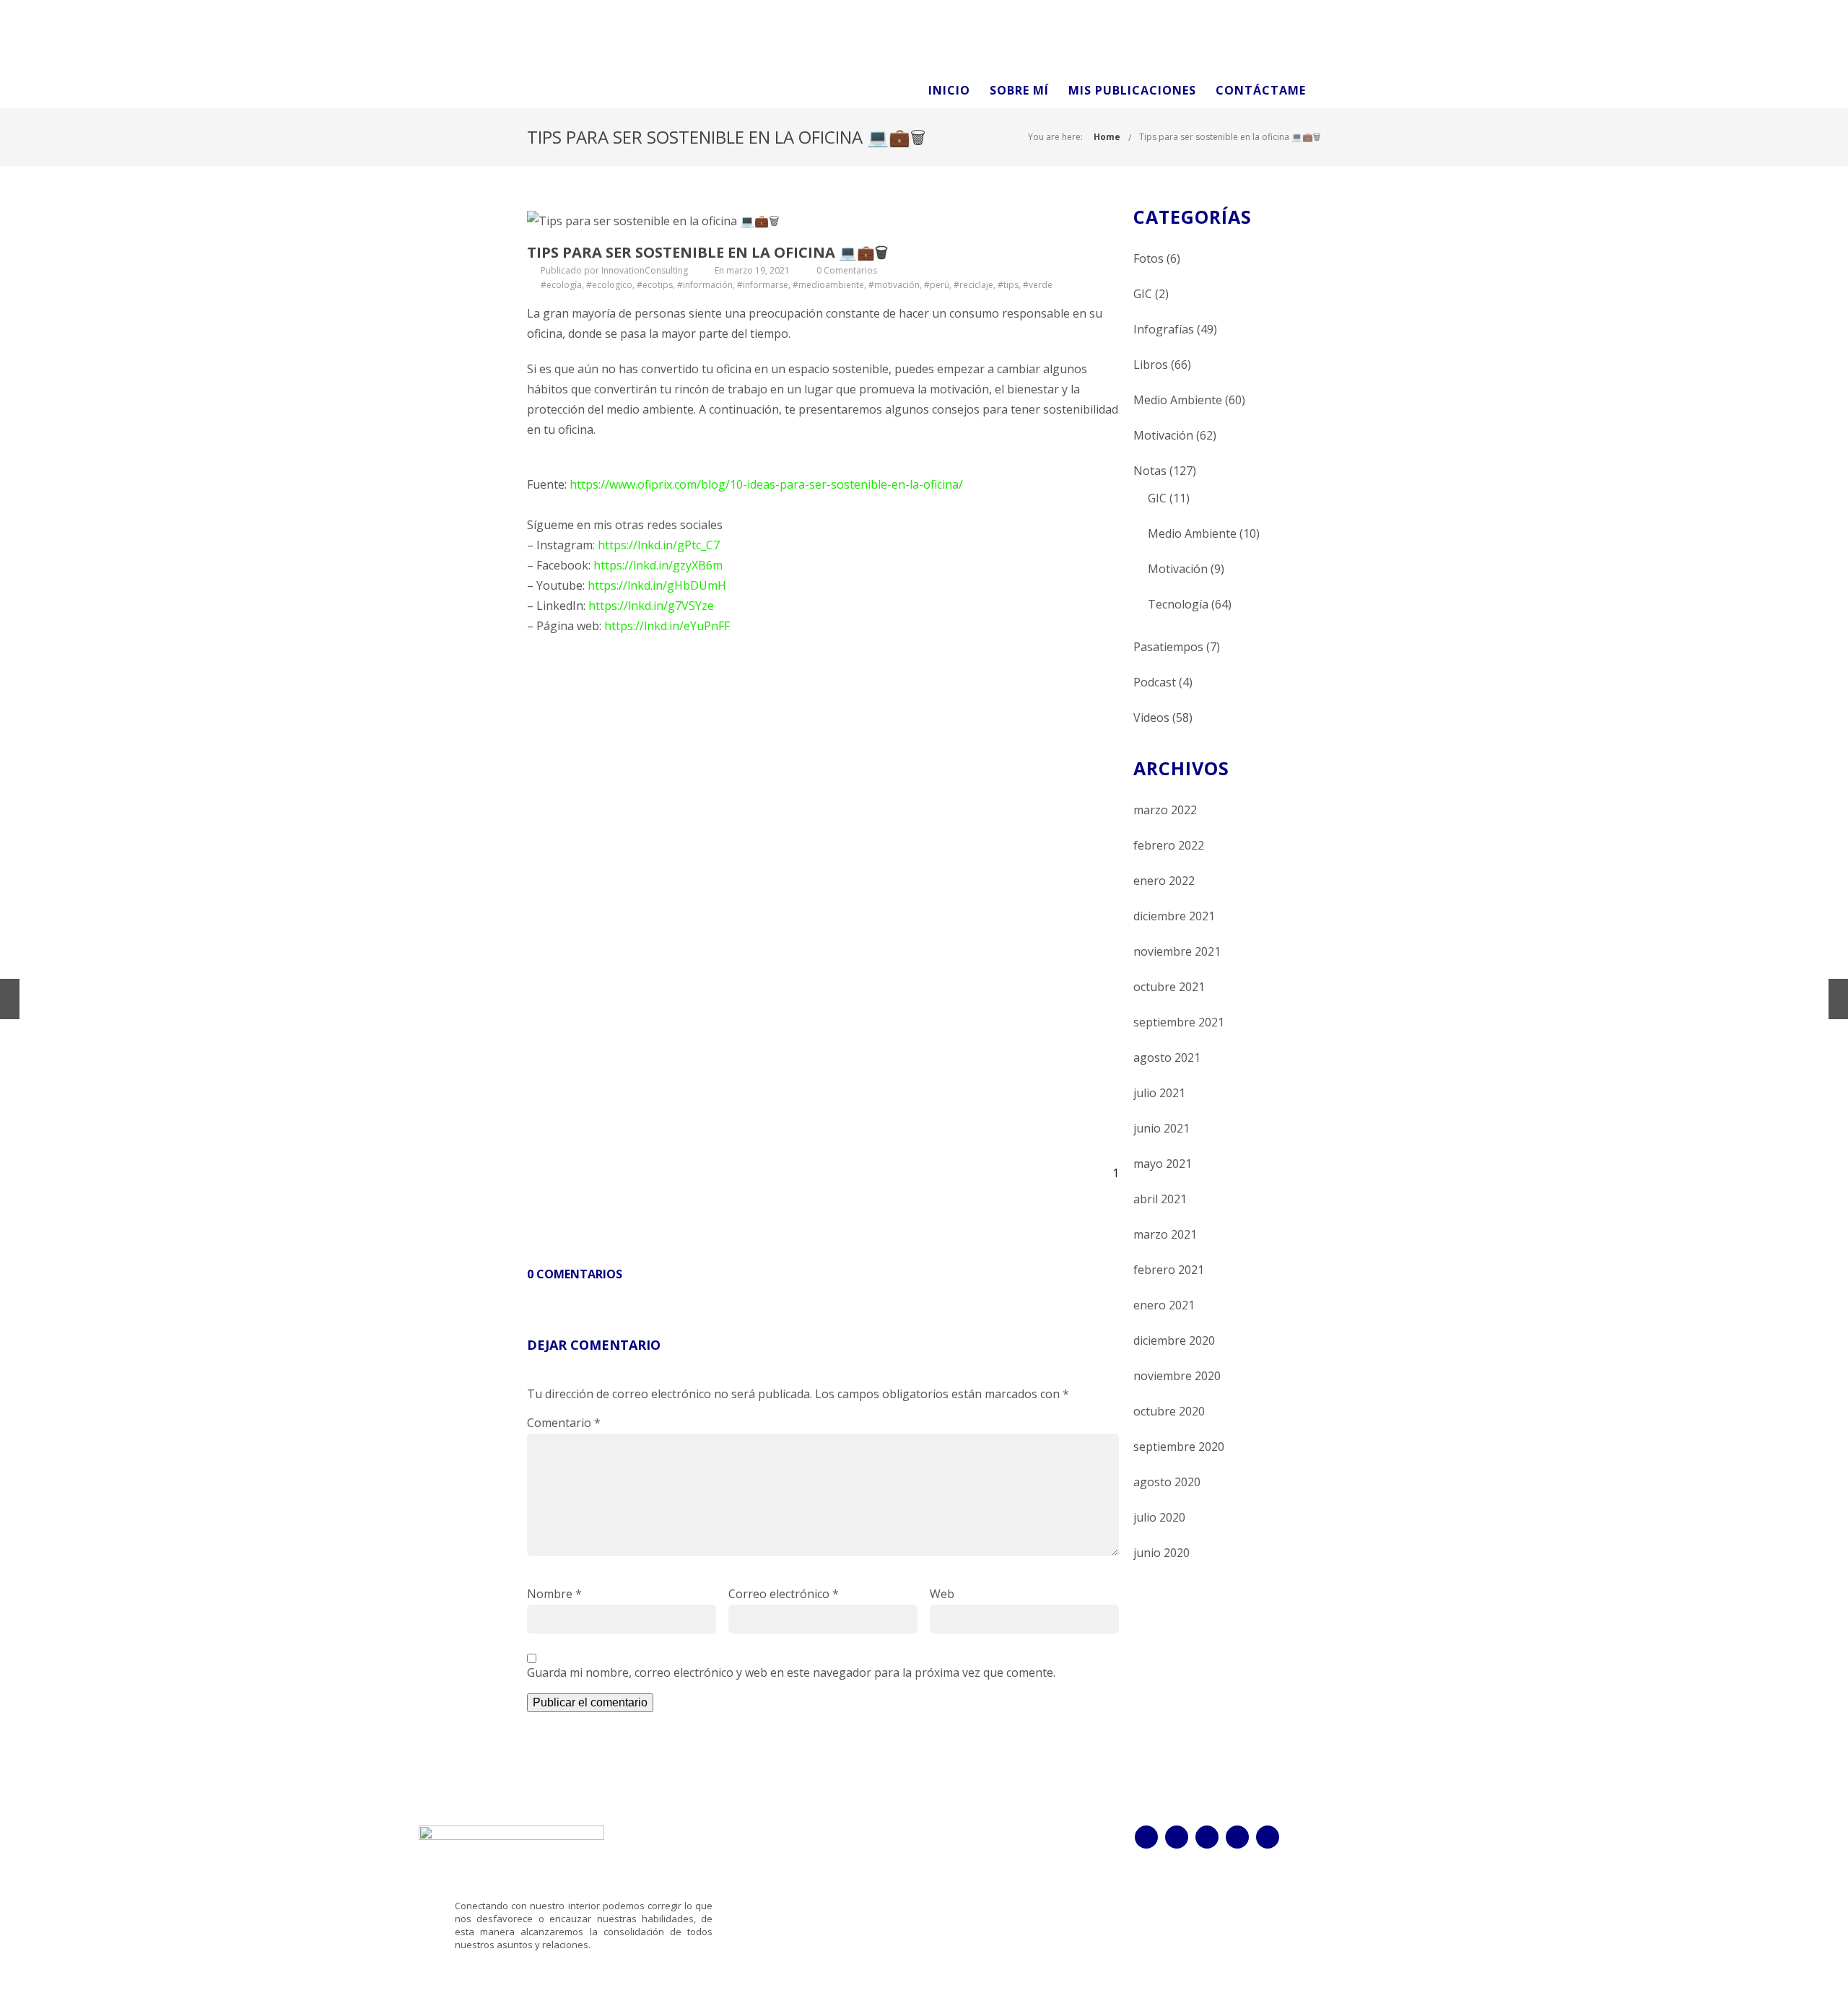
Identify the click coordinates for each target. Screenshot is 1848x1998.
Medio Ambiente (1178, 400)
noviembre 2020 (1177, 1376)
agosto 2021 (1167, 1057)
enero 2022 (1164, 881)
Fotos (1149, 258)
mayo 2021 (1163, 1164)
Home (1107, 137)
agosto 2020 (1167, 1482)
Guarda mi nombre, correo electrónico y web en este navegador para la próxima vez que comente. (791, 1672)
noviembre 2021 (1177, 951)
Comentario (564, 1423)
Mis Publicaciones (1132, 90)
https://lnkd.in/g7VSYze (651, 606)
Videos (1151, 717)
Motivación (1163, 435)
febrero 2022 (1169, 845)
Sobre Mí (1019, 90)
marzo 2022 (1165, 810)
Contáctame (1261, 90)
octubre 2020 (1169, 1411)
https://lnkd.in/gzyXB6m (658, 565)
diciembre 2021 (1174, 916)
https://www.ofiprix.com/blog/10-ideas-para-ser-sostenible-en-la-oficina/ (766, 484)
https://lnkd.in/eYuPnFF (667, 626)
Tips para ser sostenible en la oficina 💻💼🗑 (1230, 137)
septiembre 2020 (1179, 1447)
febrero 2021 (1169, 1270)
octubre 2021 (1169, 987)
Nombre (554, 1594)
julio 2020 (1159, 1517)
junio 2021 (1161, 1128)
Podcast (1155, 682)
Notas (1150, 471)
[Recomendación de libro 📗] (1838, 999)
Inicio (949, 90)
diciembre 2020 (1174, 1340)
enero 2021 (1164, 1305)
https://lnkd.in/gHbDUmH (657, 585)
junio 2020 (1161, 1553)
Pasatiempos (1168, 647)
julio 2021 (1159, 1093)
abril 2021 (1160, 1199)
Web (942, 1594)
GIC (1143, 294)
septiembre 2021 (1179, 1022)
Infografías (1164, 329)
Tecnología (1178, 604)
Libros (1151, 365)
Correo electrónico (784, 1594)
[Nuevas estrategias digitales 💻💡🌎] (10, 999)
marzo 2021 (1165, 1234)
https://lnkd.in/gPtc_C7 (659, 545)
